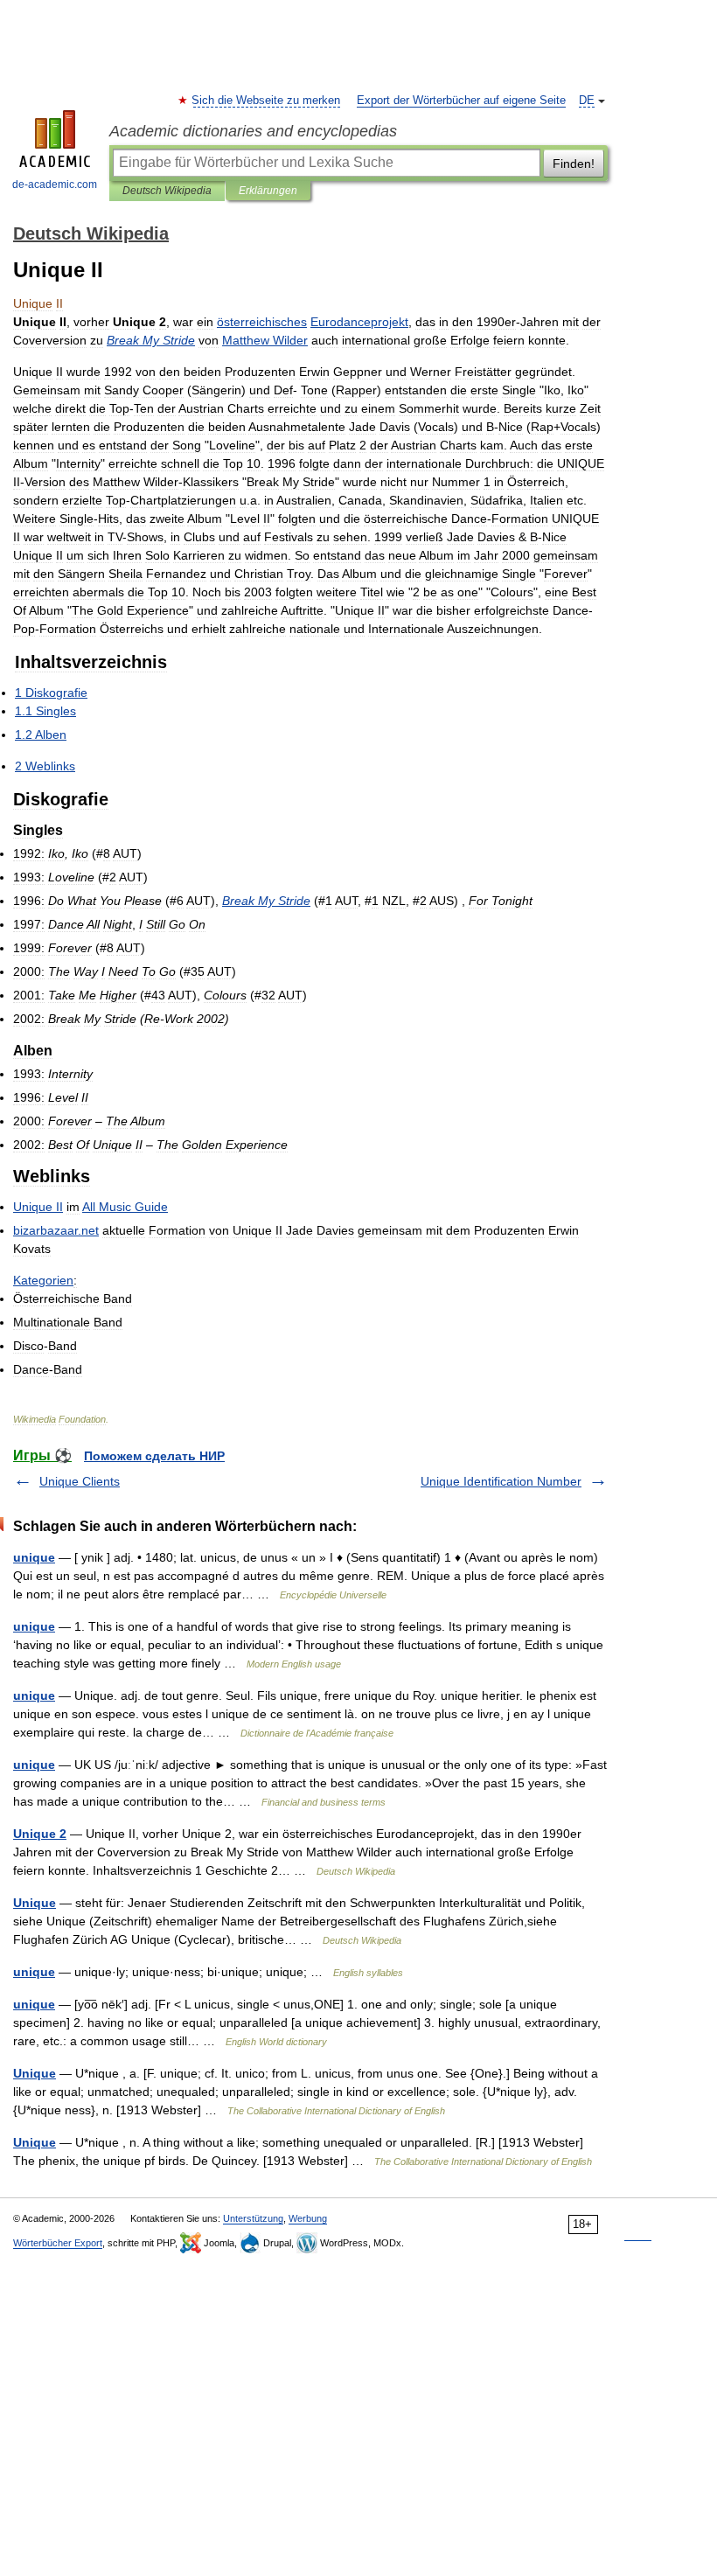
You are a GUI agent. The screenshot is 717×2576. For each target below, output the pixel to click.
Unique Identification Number (501, 1481)
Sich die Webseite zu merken (267, 101)
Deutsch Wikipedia (167, 191)
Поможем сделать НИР (154, 1456)
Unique (35, 1903)
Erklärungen (268, 191)
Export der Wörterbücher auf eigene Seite (461, 101)
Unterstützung (253, 2218)
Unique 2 (40, 1834)
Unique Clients (80, 1481)
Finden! (574, 164)
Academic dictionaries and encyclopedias (253, 131)
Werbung (308, 2218)
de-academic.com (55, 184)
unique (34, 1557)
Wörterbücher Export (58, 2243)
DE (587, 101)
